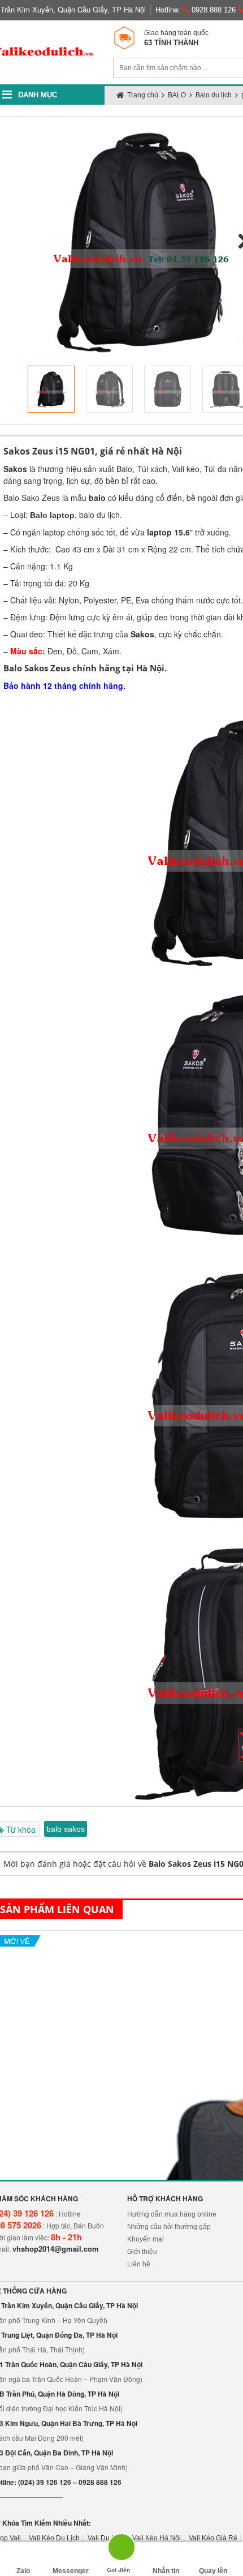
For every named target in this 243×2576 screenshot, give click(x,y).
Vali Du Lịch (106, 2538)
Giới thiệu (142, 2252)
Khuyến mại (146, 2239)
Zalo (23, 2571)
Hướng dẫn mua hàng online (172, 2214)
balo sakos (66, 1829)
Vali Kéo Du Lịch (54, 2538)
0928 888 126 (212, 10)
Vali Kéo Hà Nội (157, 2538)
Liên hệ (139, 2264)
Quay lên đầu (213, 2571)
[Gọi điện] (118, 2551)
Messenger (71, 2571)
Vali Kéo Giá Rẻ (213, 2538)
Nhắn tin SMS (166, 2571)
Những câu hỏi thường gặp (169, 2227)
